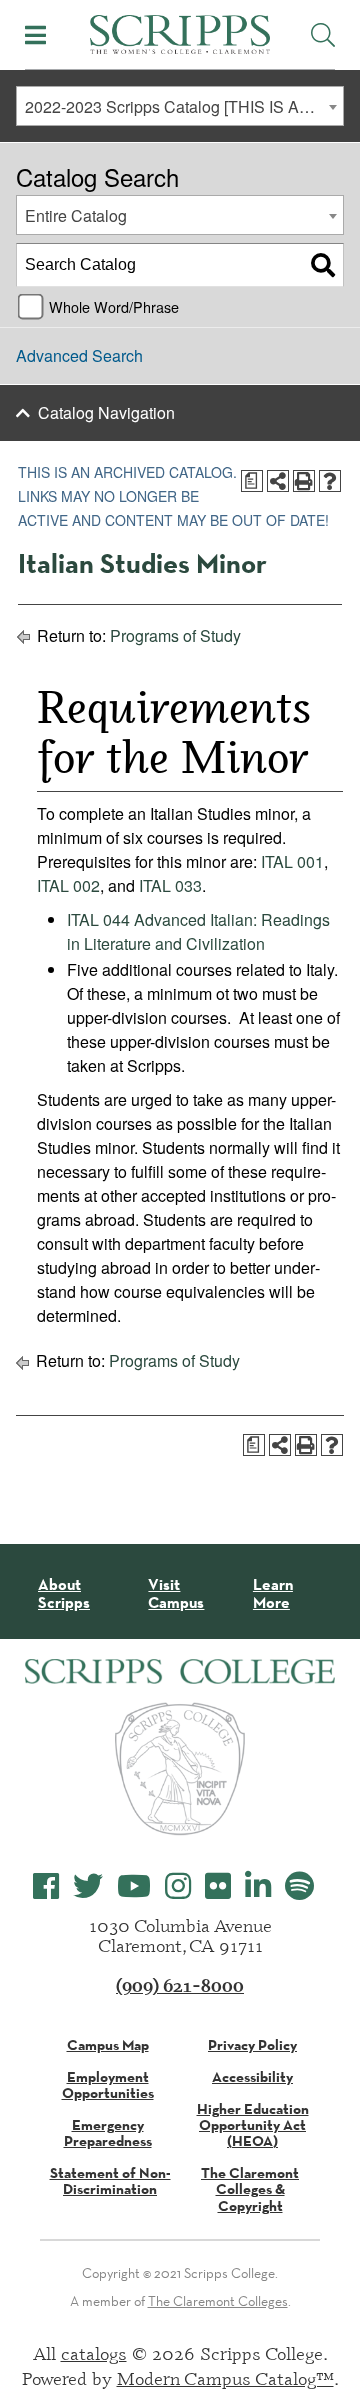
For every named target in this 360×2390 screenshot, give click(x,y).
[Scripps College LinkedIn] (258, 1886)
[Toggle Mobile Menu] (35, 35)
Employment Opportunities (108, 2085)
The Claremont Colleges (218, 2301)
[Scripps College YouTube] (134, 1886)
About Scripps (64, 1593)
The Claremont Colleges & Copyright (250, 2189)
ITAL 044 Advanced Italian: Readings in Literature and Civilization (198, 931)
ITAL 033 (170, 885)
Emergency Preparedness (108, 2133)
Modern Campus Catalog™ (225, 2378)
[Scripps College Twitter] (88, 1886)
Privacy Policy (252, 2045)
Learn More (273, 1593)
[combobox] (180, 106)
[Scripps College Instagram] (178, 1886)
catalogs (94, 2353)
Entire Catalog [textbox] (76, 215)
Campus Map (108, 2045)
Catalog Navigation (106, 412)
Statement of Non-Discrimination (110, 2181)
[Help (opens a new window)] (330, 481)
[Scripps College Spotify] (299, 1886)
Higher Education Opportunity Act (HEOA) (253, 2125)
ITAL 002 (68, 885)
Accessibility (252, 2077)
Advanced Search (79, 355)
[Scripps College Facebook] (46, 1886)
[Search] (323, 265)
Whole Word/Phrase (114, 306)
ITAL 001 (292, 861)
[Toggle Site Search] (323, 35)
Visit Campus (176, 1593)
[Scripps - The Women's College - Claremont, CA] (180, 32)
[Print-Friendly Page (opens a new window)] (304, 481)
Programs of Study (175, 635)
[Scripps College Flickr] (218, 1886)
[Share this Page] (278, 481)
